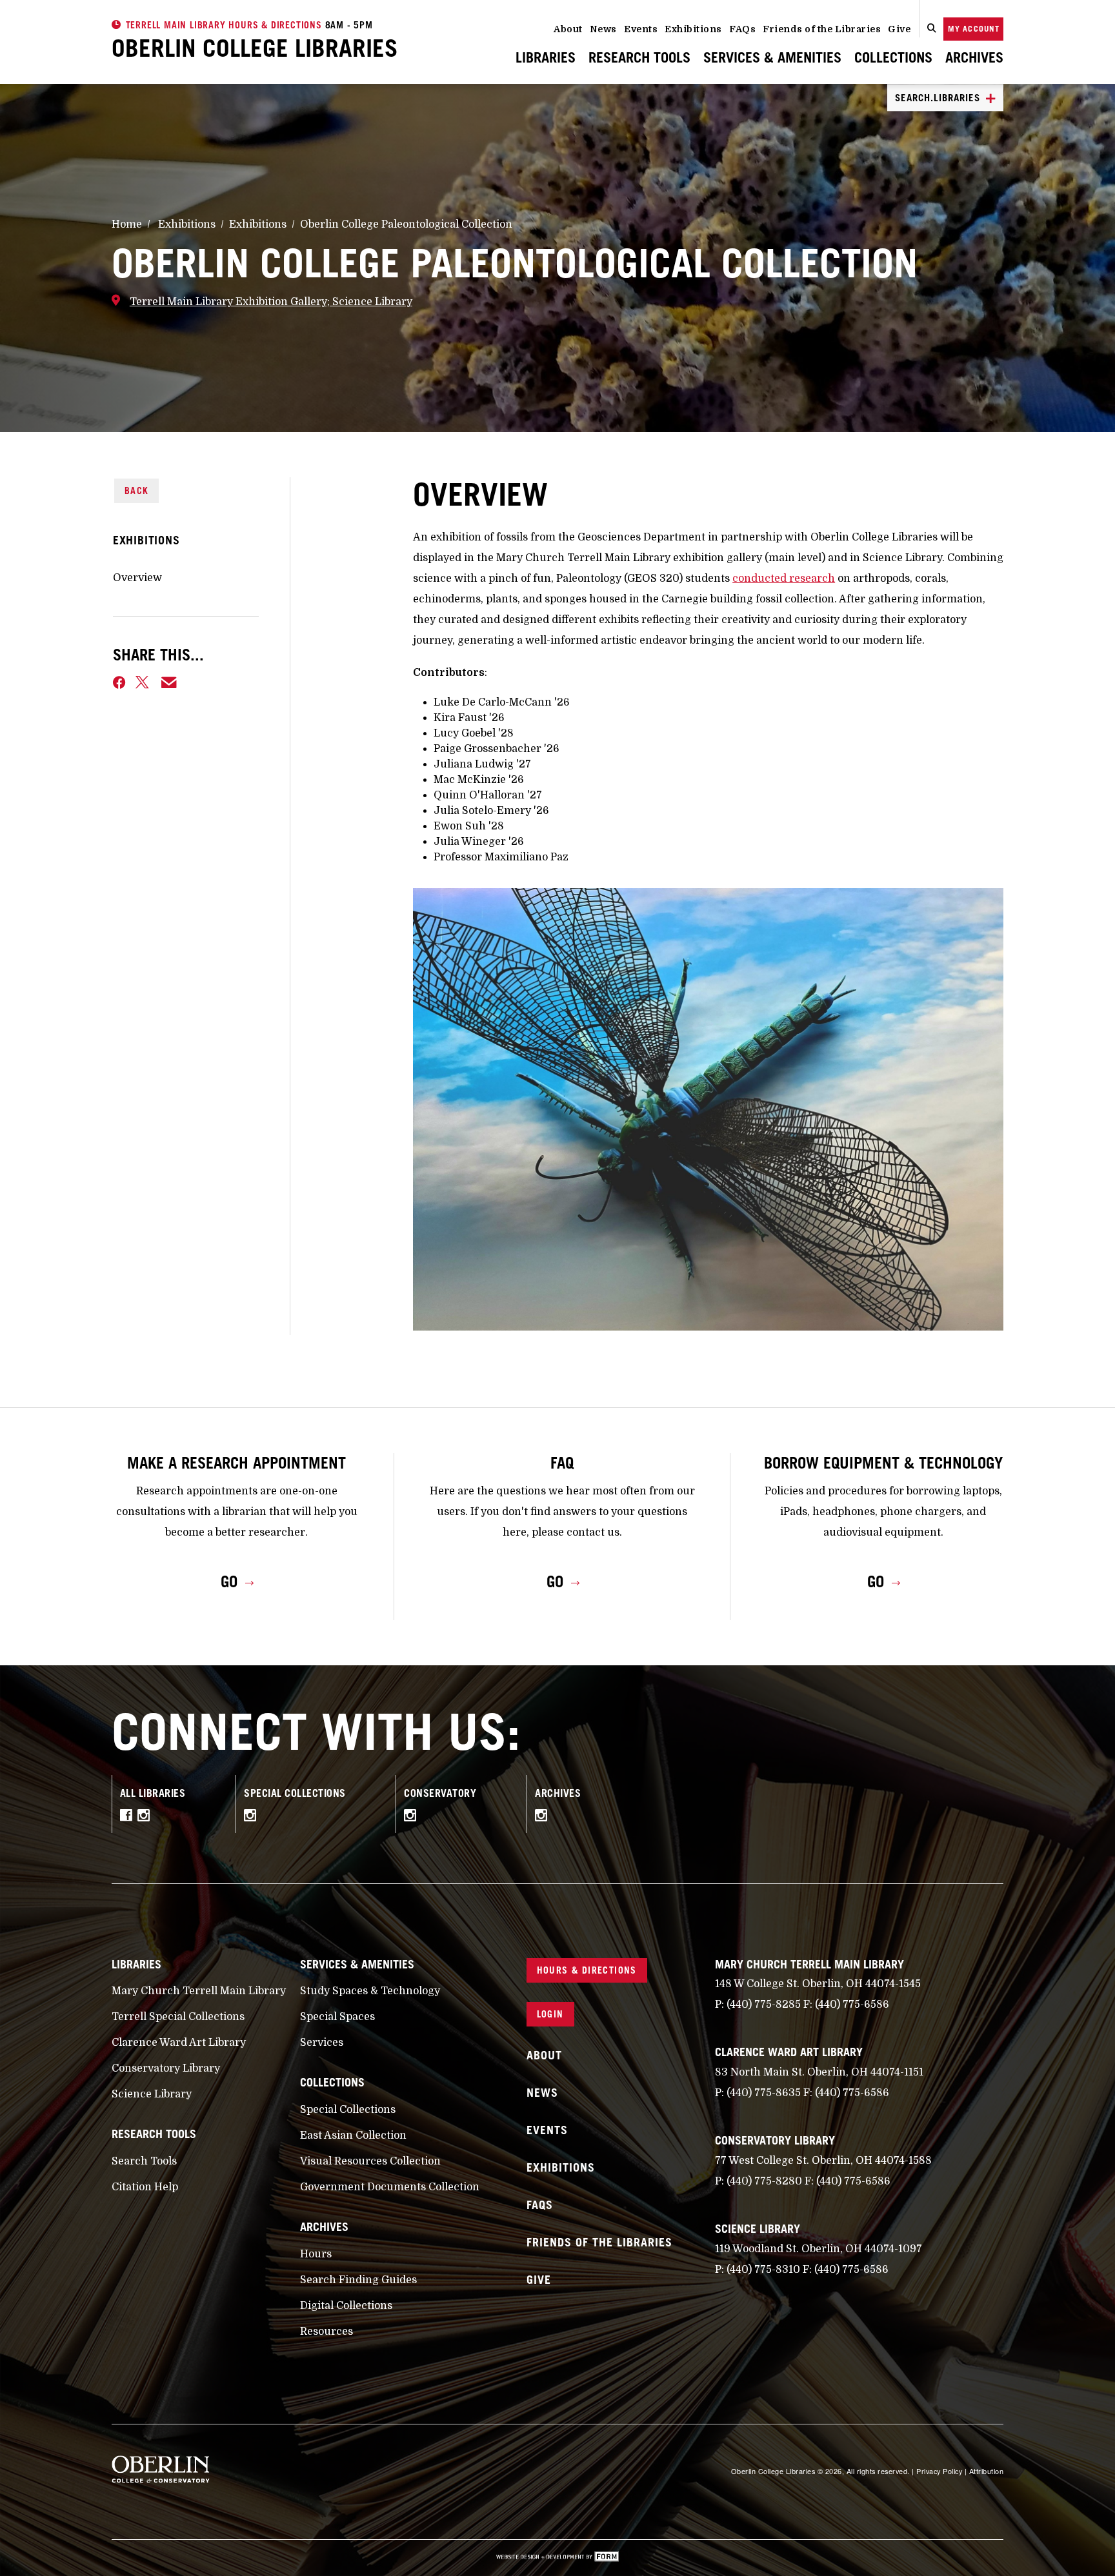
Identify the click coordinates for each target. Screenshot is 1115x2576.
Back (137, 490)
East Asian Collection (353, 2135)
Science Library (152, 2094)
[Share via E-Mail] (169, 682)
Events (641, 29)
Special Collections (348, 2110)
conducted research (784, 579)
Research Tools (639, 57)
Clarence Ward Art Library (179, 2043)
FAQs (742, 29)
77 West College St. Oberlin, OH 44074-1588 (823, 2161)
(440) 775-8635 (764, 2093)
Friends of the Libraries (822, 29)
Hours (316, 2254)
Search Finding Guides (358, 2280)
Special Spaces (337, 2017)
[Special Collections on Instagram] (253, 1818)
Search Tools (144, 2161)
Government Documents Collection (390, 2187)
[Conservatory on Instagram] (413, 1818)
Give (899, 29)
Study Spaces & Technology (370, 1991)
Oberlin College (255, 48)
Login (550, 2014)
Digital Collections (346, 2306)
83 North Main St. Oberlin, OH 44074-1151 (819, 2072)
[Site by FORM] (557, 2558)
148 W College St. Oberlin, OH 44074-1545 (818, 1984)
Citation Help (145, 2187)
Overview (137, 578)
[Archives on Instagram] (544, 1818)
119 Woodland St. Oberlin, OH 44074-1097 (819, 2249)
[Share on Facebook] (119, 682)
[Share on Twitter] (143, 682)
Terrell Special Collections (178, 2017)
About (568, 29)
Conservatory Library (166, 2068)
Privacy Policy (939, 2471)
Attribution (987, 2471)
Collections (893, 57)
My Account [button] (974, 29)
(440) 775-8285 (764, 2005)
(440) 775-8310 (763, 2270)
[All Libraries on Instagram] (147, 1818)
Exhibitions (693, 29)
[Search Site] (932, 29)
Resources (326, 2332)
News (603, 29)
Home (127, 224)
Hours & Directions (587, 1970)
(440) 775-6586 (852, 2005)
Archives (974, 57)
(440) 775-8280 (764, 2181)
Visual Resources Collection (370, 2161)
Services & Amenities (772, 57)
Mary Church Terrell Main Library (199, 1991)
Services (322, 2043)
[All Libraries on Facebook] (129, 1818)
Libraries (546, 57)
